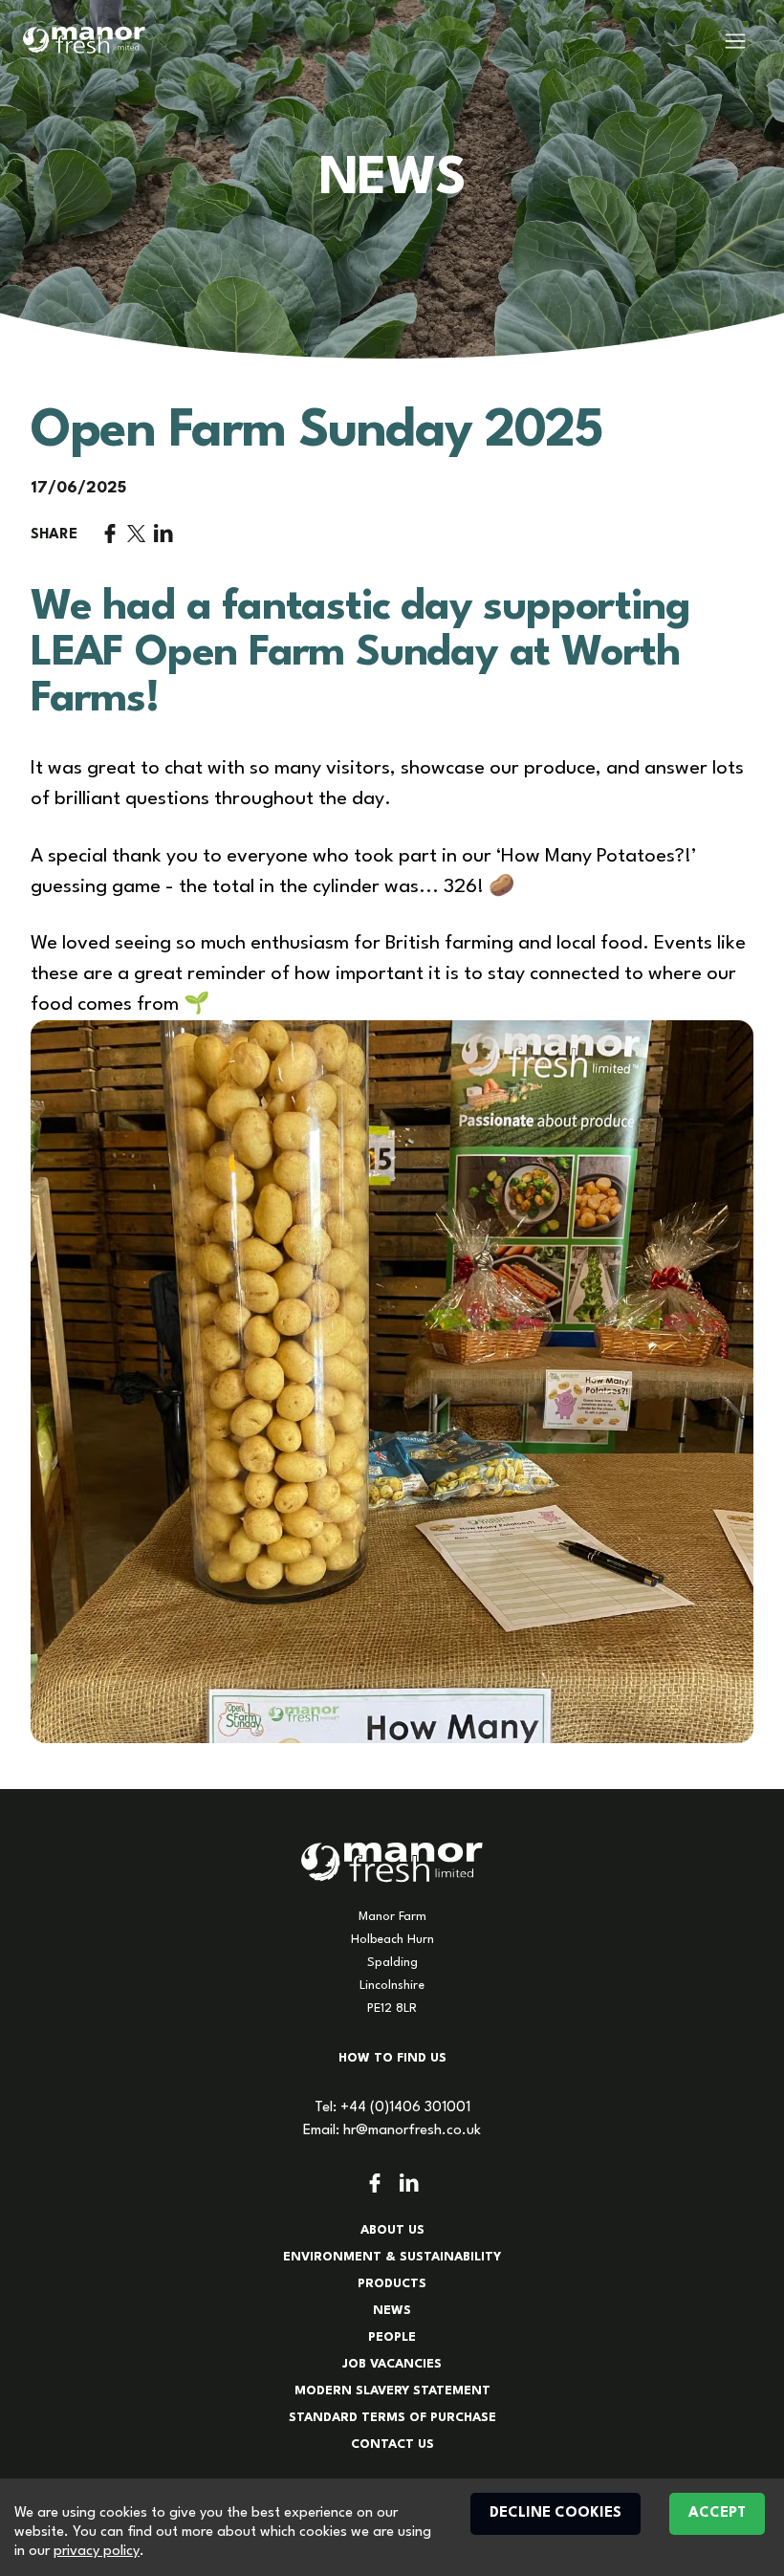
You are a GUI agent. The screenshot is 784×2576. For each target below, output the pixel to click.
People (392, 2337)
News (392, 2311)
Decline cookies (555, 2513)
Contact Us (392, 2445)
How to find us (392, 2058)
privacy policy (97, 2552)
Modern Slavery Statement (392, 2391)
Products (392, 2284)
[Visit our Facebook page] (375, 2183)
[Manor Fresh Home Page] (84, 40)
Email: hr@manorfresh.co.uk (392, 2131)
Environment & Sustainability (392, 2257)
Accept (717, 2513)
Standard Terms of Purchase (392, 2418)
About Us (392, 2230)
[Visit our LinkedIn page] (409, 2183)
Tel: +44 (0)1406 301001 (392, 2108)
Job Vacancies (392, 2364)
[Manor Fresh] (392, 1863)
